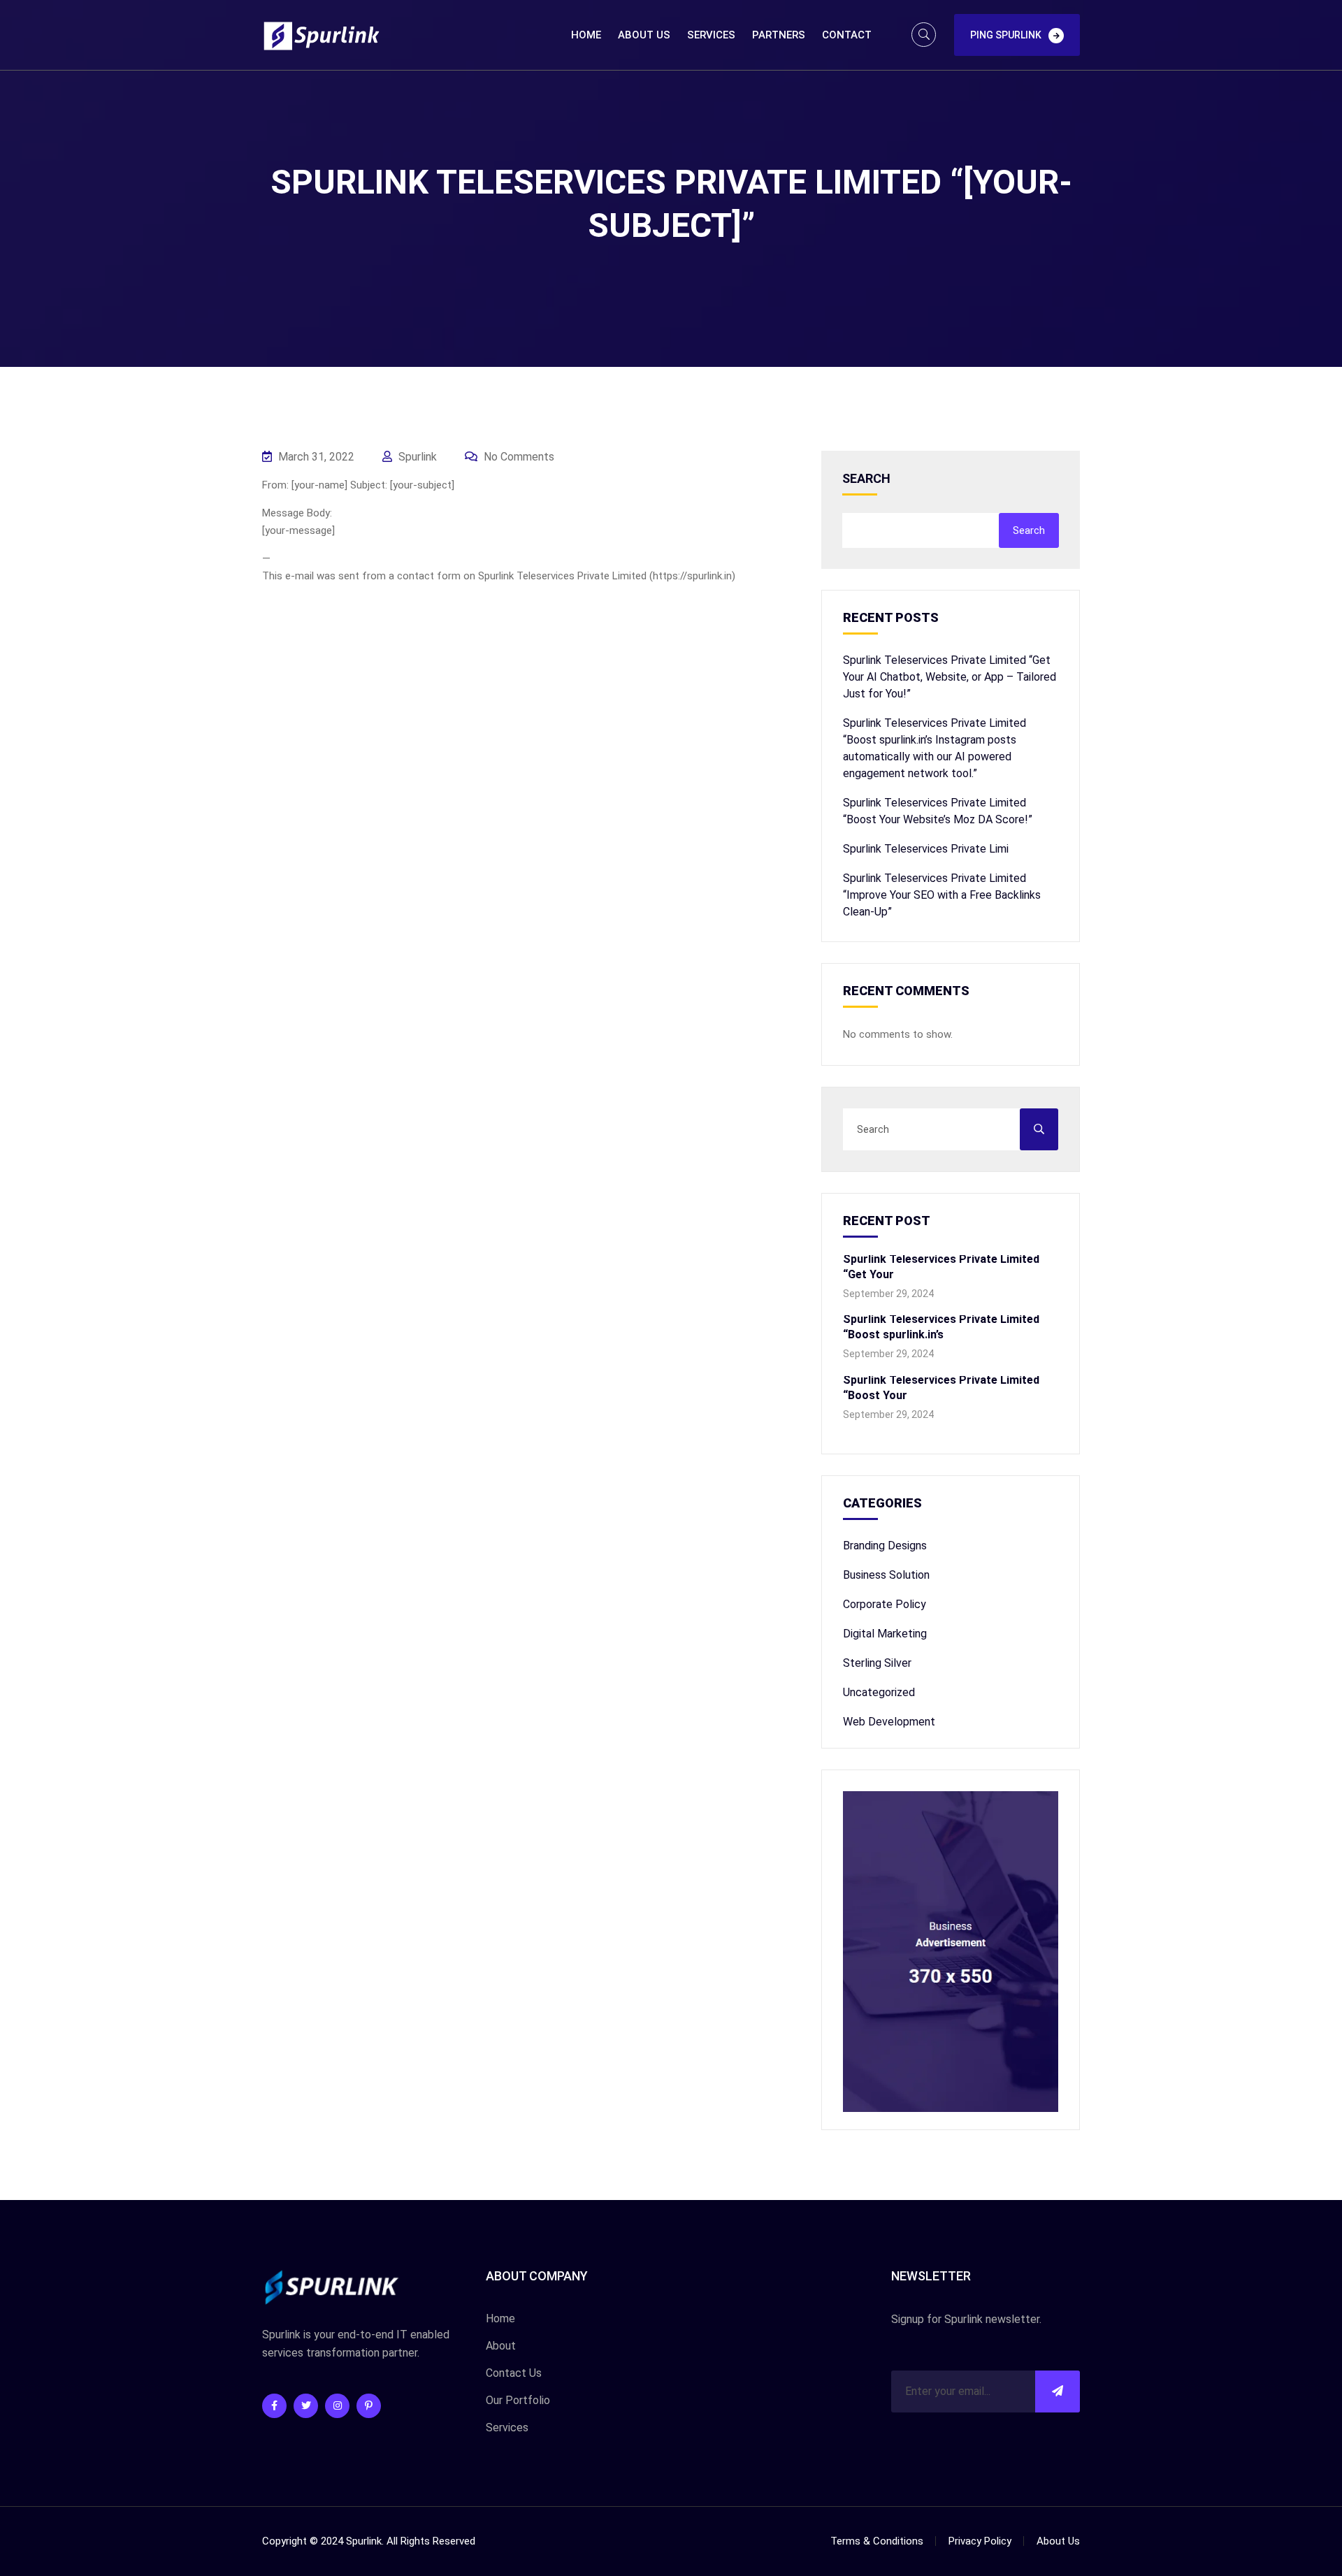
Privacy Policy (980, 2541)
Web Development (889, 1722)
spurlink (416, 457)
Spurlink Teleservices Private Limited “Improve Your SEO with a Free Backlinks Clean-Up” (942, 895)
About (501, 2346)
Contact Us (514, 2373)
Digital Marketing (885, 1634)
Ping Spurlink (1006, 35)
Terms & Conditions (877, 2541)
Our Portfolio (518, 2400)
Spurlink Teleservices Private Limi (926, 849)
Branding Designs (885, 1546)
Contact (847, 35)
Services (711, 35)
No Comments (518, 457)
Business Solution (886, 1575)
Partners (779, 35)
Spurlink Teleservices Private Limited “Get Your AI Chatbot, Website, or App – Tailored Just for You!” (950, 677)
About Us (644, 35)
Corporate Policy (885, 1604)
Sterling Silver (877, 1663)
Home (586, 35)
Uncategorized (879, 1692)
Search (866, 479)
